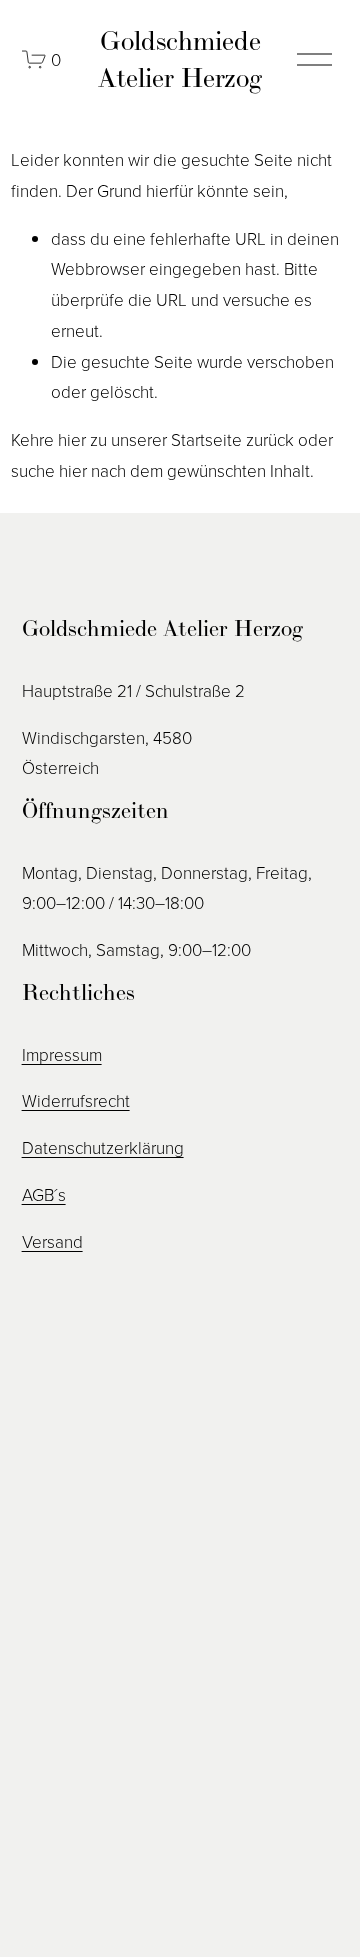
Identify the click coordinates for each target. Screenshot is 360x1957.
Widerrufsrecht (76, 1100)
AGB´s (44, 1194)
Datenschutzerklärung (103, 1147)
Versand (52, 1241)
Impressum (62, 1054)
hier (72, 439)
